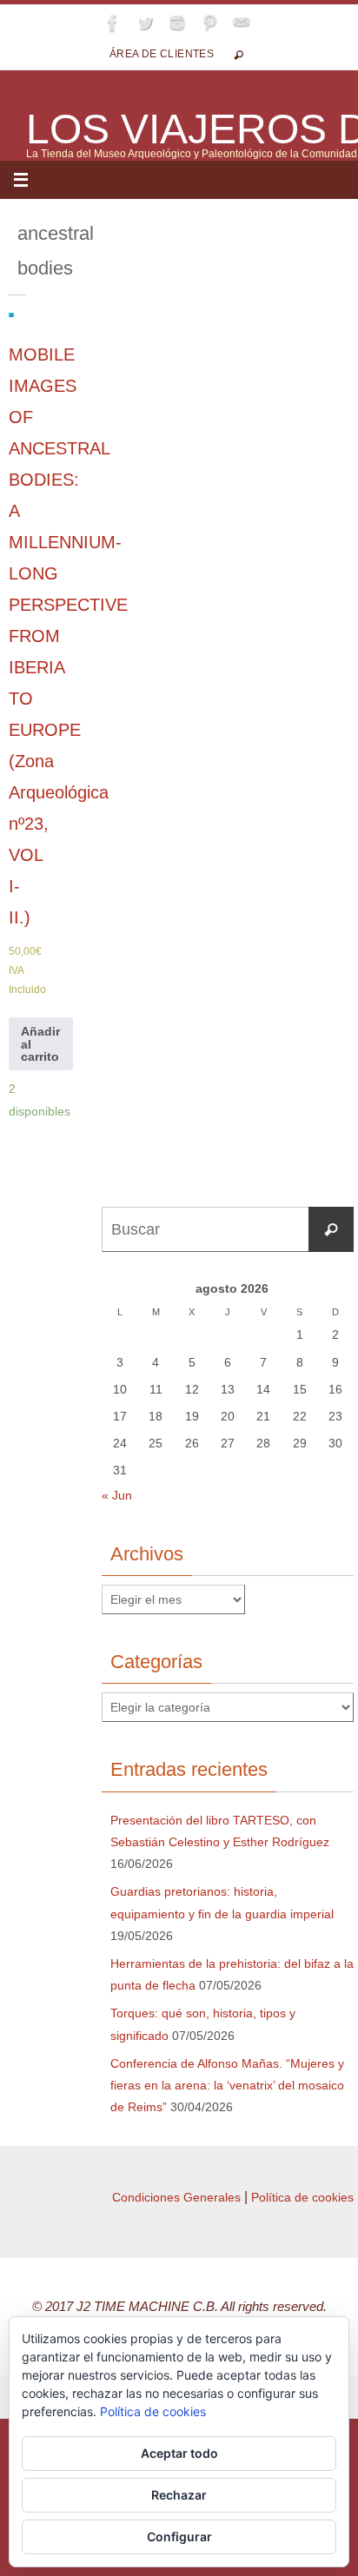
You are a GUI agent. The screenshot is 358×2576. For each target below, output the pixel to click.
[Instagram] (177, 23)
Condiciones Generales (176, 2197)
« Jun (117, 1495)
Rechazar (179, 2495)
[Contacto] (242, 23)
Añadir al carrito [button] (40, 1044)
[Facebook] (113, 23)
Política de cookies (302, 2197)
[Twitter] (145, 23)
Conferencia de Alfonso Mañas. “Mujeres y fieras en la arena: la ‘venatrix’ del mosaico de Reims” (227, 2085)
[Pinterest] (209, 23)
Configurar (179, 2536)
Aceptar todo (179, 2453)
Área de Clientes (162, 54)
